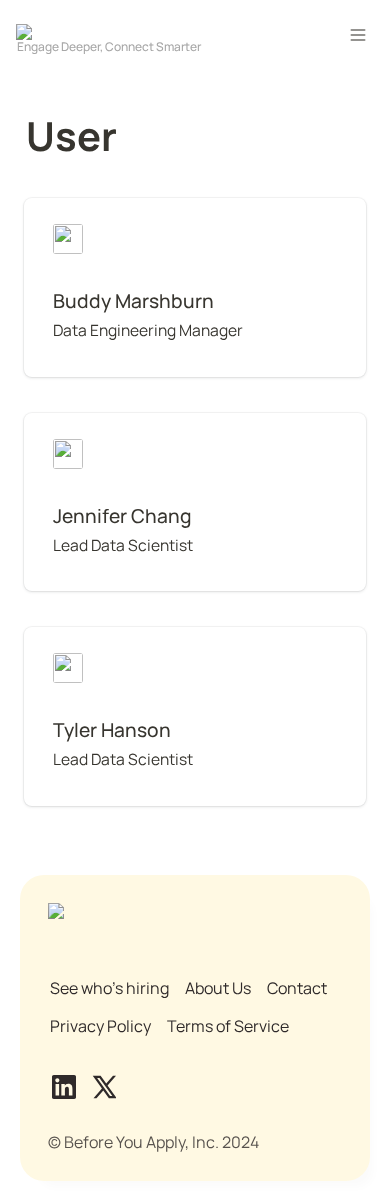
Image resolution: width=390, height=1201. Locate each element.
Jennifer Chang (80, 424)
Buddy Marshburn (89, 209)
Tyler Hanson (72, 638)
